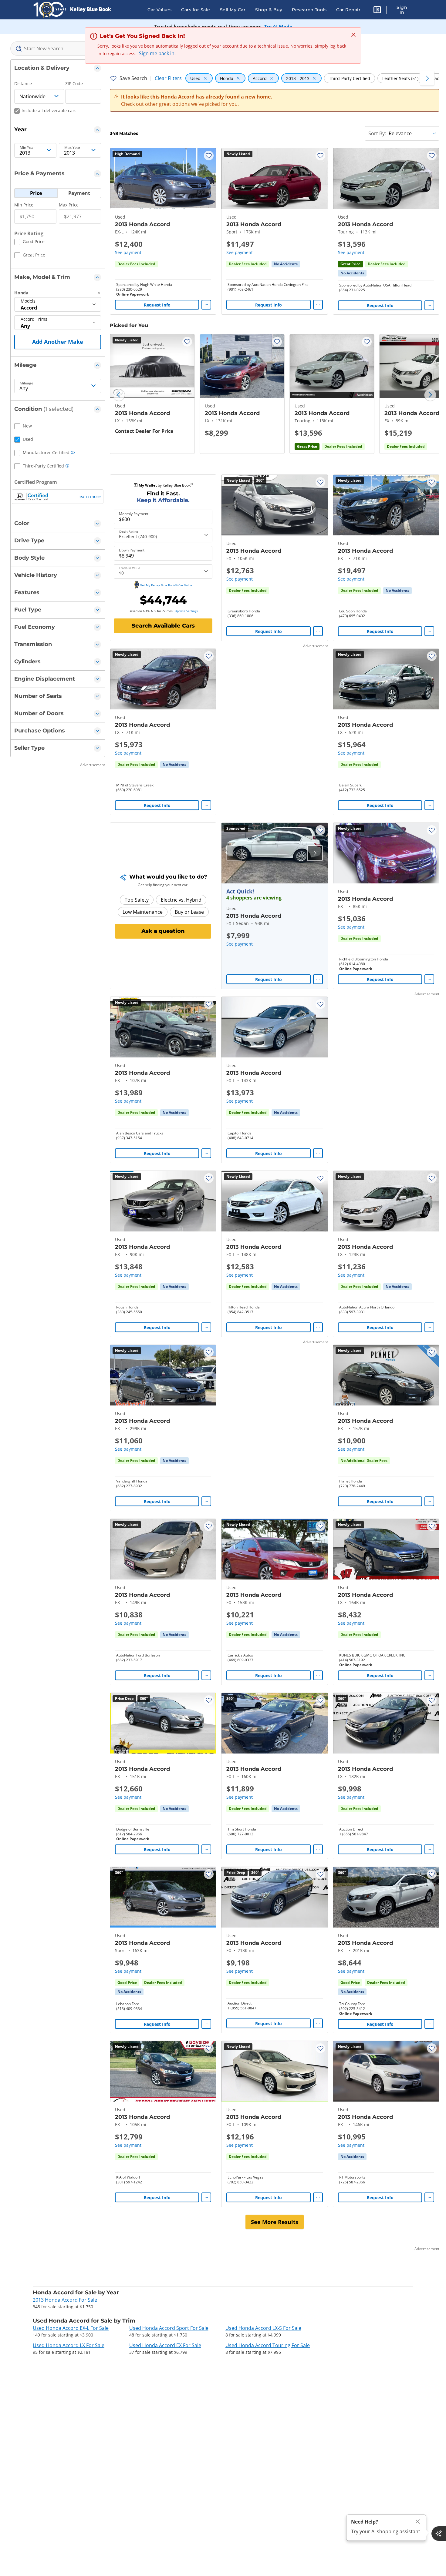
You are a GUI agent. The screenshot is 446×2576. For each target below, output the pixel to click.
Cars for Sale (196, 10)
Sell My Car (233, 10)
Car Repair (348, 10)
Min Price (24, 205)
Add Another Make (58, 342)
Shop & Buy (269, 10)
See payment (128, 252)
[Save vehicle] (209, 156)
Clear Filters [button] (168, 78)
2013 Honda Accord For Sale (65, 2300)
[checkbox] (29, 243)
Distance (23, 84)
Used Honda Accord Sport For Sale (169, 2328)
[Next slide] (430, 395)
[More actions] (206, 305)
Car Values (159, 10)
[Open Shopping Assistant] (439, 2534)
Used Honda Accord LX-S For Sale (263, 2328)
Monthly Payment (134, 514)
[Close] (418, 2522)
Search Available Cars (163, 626)
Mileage (27, 383)
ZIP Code (74, 84)
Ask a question (163, 931)
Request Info (157, 305)
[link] (286, 264)
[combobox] (58, 49)
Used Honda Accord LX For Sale (69, 2345)
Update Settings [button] (186, 611)
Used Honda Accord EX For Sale (165, 2345)
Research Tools (309, 10)
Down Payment (132, 550)
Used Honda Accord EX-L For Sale (71, 2328)
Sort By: (377, 133)
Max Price (69, 205)
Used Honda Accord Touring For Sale (268, 2345)
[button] (377, 11)
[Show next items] (427, 78)
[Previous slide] (119, 395)
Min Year (27, 148)
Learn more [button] (89, 496)
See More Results (275, 2222)
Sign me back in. (157, 53)
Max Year (72, 148)
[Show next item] (315, 853)
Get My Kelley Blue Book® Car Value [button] (166, 585)
